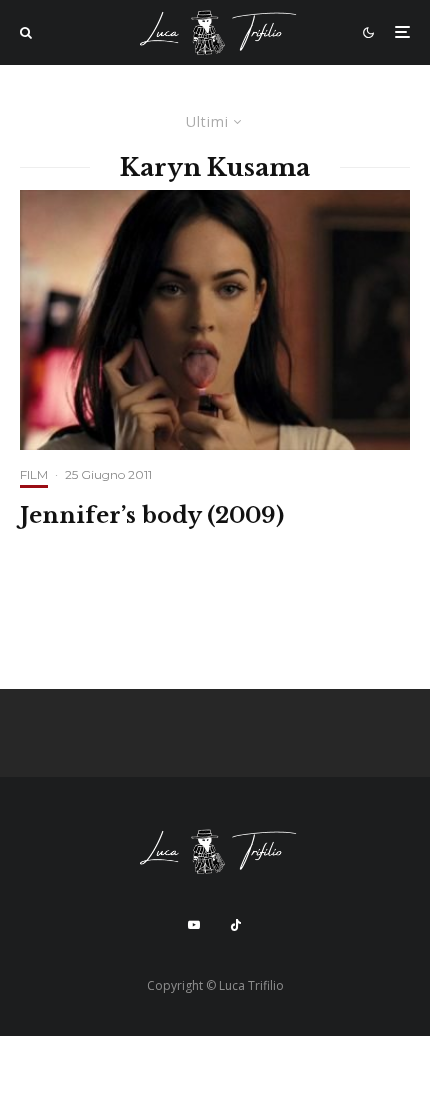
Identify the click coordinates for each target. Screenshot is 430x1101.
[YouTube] (194, 925)
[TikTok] (236, 925)
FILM (34, 474)
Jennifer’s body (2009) (152, 516)
